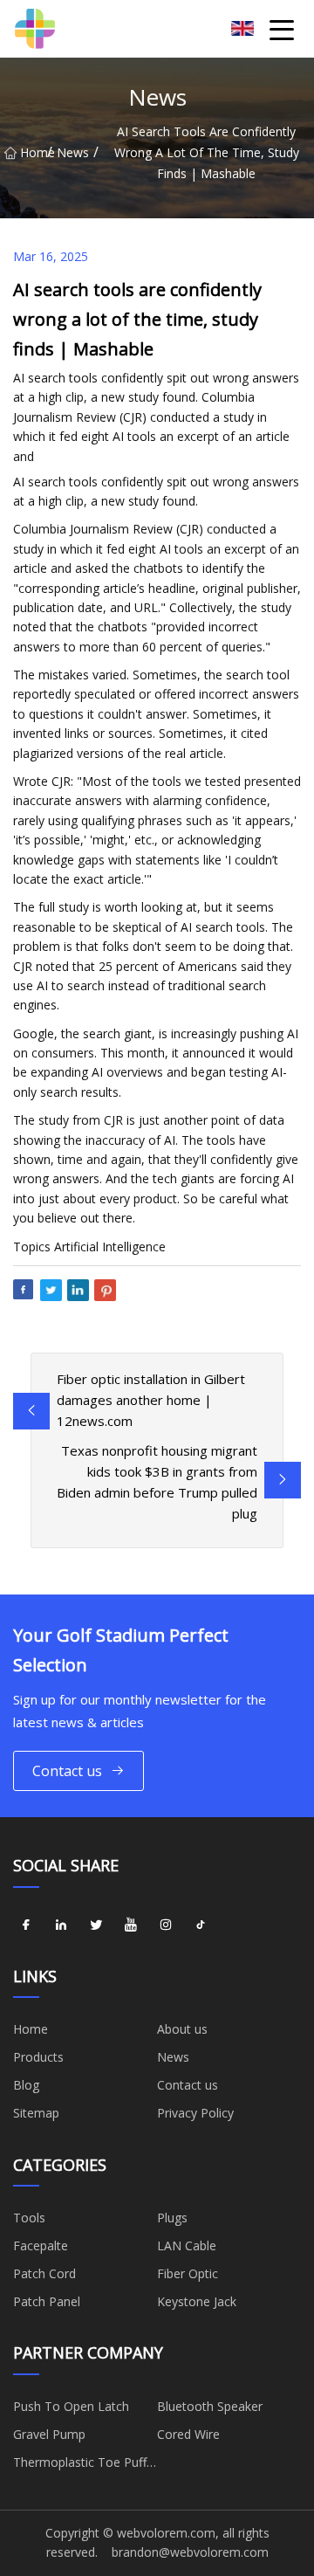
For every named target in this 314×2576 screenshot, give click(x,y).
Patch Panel (47, 2301)
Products (38, 2057)
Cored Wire (188, 2434)
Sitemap (36, 2113)
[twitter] (96, 1925)
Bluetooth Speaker (210, 2406)
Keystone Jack (197, 2301)
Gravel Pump (49, 2434)
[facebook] (26, 1925)
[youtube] (131, 1925)
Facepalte (41, 2245)
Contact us (67, 1771)
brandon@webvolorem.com (190, 2552)
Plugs (172, 2218)
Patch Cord (44, 2273)
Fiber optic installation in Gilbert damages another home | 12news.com (151, 1400)
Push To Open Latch (71, 2406)
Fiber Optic (188, 2273)
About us (182, 2029)
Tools (29, 2218)
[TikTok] (201, 1925)
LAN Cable (187, 2245)
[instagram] (166, 1925)
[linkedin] (61, 1925)
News (73, 152)
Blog (26, 2085)
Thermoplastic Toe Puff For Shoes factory (80, 2465)
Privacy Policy (195, 2113)
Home (34, 152)
